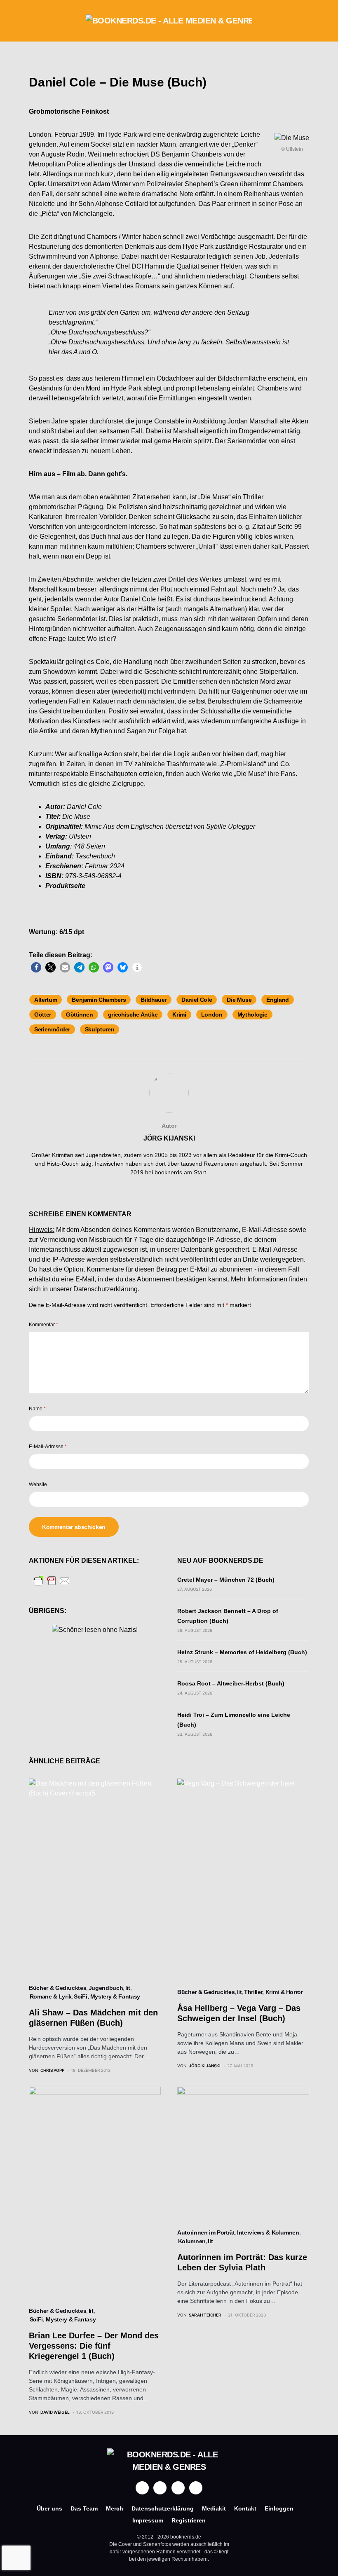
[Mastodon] (178, 2488)
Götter (43, 1015)
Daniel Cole (197, 1000)
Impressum (148, 2520)
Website (38, 1484)
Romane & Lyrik (51, 1996)
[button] (31, 21)
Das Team (84, 2508)
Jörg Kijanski (169, 1138)
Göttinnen (80, 1015)
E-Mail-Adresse (48, 1447)
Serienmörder (52, 1029)
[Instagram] (160, 2488)
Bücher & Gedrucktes (58, 1988)
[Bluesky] (196, 2488)
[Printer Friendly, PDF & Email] (52, 1580)
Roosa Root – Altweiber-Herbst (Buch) (231, 1683)
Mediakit (214, 2508)
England (278, 1000)
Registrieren (189, 2520)
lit (128, 1988)
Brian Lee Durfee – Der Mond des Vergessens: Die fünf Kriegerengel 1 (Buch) (94, 2346)
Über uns (49, 2508)
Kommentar (43, 1325)
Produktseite (65, 886)
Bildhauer (154, 1000)
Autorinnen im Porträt (206, 2232)
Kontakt (245, 2508)
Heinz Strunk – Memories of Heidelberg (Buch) (242, 1652)
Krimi (179, 1015)
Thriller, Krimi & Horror (273, 1992)
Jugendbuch (106, 1988)
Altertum (46, 1000)
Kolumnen (192, 2241)
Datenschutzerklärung (106, 1289)
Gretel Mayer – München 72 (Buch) (226, 1580)
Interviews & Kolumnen (268, 2232)
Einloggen (279, 2508)
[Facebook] (142, 2488)
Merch (115, 2508)
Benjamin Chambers (99, 1000)
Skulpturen (100, 1029)
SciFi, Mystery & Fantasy (107, 1996)
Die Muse (239, 1000)
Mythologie (253, 1015)
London (212, 1015)
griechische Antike (133, 1015)
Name (37, 1409)
